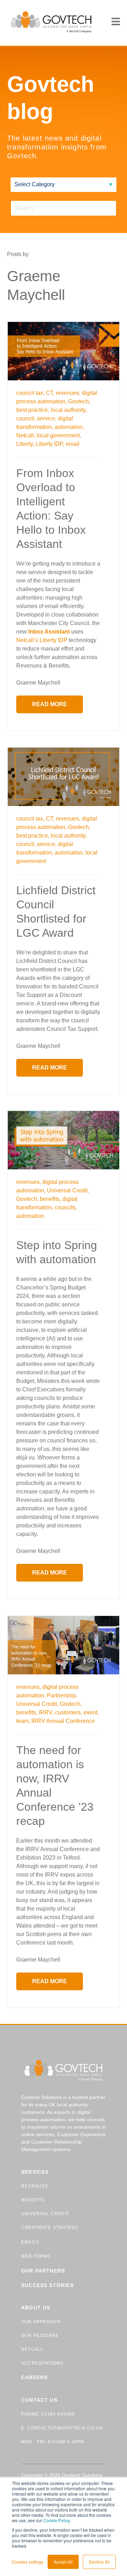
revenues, (68, 393)
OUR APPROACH (41, 2322)
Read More (50, 704)
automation (30, 1216)
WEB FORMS (36, 2256)
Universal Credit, (68, 1190)
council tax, (30, 393)
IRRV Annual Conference (63, 1721)
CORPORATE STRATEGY (50, 2228)
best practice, (33, 410)
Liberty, (25, 444)
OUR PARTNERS (43, 2271)
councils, (66, 1207)
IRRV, (46, 1712)
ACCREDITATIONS (43, 2363)
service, (47, 418)
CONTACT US (39, 2400)
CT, (50, 393)
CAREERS (34, 2377)
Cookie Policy (56, 2520)
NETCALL (32, 2349)
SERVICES (35, 2172)
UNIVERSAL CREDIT (45, 2214)
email (72, 444)
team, (23, 1721)
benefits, (50, 1199)
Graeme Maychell (38, 683)
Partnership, (62, 1695)
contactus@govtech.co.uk (64, 2428)
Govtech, (79, 401)
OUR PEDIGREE (40, 2336)
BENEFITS (33, 2200)
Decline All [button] (99, 2562)
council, (26, 418)
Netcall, (26, 435)
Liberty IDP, (50, 444)
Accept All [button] (63, 2562)
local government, (59, 435)
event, (91, 1712)
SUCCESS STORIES (47, 2285)
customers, (69, 1712)
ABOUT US (36, 2308)
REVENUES (35, 2186)
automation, (69, 427)
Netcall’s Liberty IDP (42, 640)
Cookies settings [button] (28, 2562)
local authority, (69, 410)
